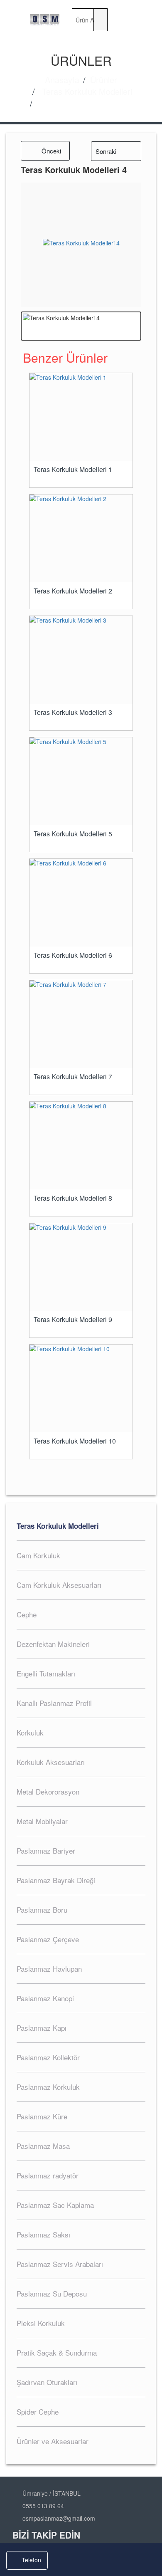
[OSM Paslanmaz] (45, 20)
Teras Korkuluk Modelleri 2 (73, 591)
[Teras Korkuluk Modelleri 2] (81, 538)
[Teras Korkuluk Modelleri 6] (81, 903)
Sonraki (106, 151)
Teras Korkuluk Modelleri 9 (73, 1320)
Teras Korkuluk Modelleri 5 (73, 834)
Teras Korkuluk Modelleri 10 (75, 1441)
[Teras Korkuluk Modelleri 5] (81, 781)
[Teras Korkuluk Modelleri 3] (81, 660)
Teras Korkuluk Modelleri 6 (73, 955)
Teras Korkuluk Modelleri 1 (73, 470)
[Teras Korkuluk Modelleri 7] (81, 1024)
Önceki (51, 151)
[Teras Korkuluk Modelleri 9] (81, 1267)
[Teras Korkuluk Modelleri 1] (81, 417)
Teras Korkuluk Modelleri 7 (73, 1077)
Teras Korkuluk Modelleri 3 (73, 712)
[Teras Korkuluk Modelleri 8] (81, 1146)
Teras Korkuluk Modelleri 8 (73, 1198)
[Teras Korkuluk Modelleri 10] (81, 1388)
